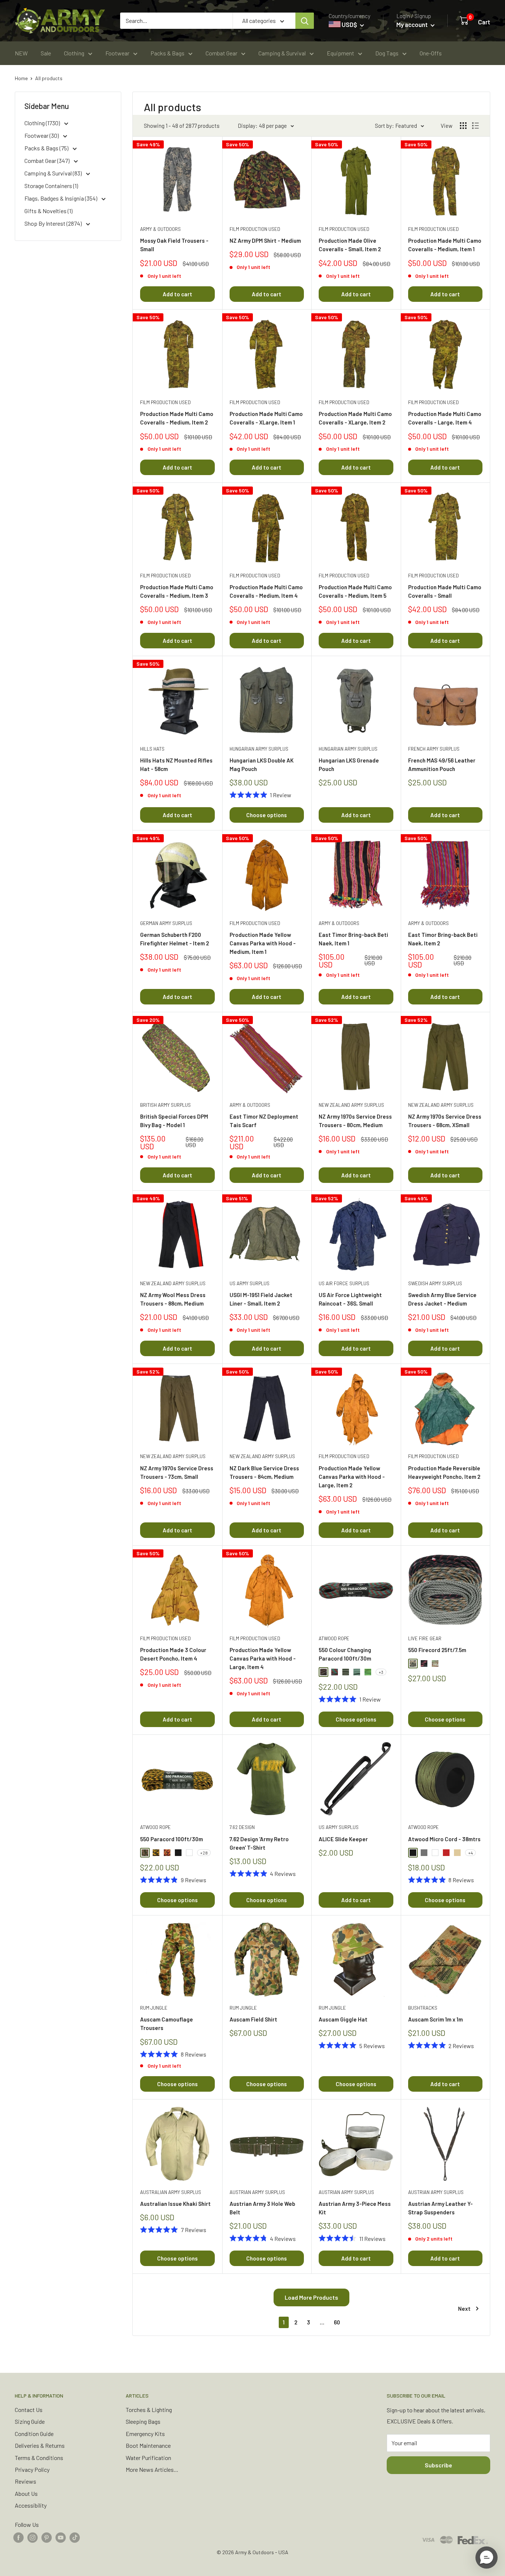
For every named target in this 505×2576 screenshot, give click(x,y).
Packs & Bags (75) (47, 148)
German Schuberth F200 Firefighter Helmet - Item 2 (174, 939)
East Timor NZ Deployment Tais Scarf (264, 1121)
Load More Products (311, 2297)
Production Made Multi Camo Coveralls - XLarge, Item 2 (355, 418)
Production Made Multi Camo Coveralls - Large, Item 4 (445, 418)
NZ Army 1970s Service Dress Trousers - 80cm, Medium (355, 1121)
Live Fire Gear (425, 1638)
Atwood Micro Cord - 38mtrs (444, 1839)
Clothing (74, 53)
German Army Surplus (166, 923)
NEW (21, 53)
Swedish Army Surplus (435, 1283)
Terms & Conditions (39, 2458)
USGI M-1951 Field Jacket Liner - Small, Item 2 (261, 1299)
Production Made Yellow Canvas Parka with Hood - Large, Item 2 (352, 1477)
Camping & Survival (282, 53)
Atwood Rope (334, 1638)
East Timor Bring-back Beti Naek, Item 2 (443, 939)
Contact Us (29, 2410)
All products (49, 78)
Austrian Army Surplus (257, 2192)
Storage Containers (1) (51, 186)
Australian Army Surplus (171, 2192)
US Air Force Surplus (344, 1283)
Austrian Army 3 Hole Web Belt (262, 2208)
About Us (26, 2493)
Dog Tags (387, 53)
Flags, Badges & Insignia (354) (61, 198)
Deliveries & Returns (40, 2445)
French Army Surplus (434, 749)
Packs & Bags (167, 53)
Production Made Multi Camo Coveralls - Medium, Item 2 (177, 418)
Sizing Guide (30, 2421)
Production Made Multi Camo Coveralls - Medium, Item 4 (266, 591)
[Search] (305, 21)
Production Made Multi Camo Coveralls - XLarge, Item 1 (266, 418)
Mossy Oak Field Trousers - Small (174, 245)
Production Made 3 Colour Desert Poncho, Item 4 (173, 1654)
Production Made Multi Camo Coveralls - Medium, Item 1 (445, 245)
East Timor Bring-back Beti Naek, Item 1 (353, 939)
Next (464, 2309)
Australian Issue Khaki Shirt (175, 2204)
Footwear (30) (42, 135)
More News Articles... (152, 2469)
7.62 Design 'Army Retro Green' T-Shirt (259, 1843)
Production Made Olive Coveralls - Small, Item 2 (350, 245)
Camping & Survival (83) (54, 173)
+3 (381, 1672)
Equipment (340, 53)
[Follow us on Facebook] (18, 2537)
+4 (470, 1853)
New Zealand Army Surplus (351, 1105)
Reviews (26, 2481)
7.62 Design (242, 1827)
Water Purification (148, 2458)
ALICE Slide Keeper (343, 1839)
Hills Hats (152, 749)
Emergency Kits (145, 2434)
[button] (487, 2558)
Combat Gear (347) (48, 161)
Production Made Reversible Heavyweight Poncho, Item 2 (444, 1472)
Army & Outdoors (160, 229)
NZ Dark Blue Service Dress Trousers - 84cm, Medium (264, 1472)
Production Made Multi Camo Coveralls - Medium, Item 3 (177, 591)
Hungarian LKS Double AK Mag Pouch (262, 765)
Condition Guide (34, 2434)
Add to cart (177, 294)
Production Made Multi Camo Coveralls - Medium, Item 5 (355, 591)
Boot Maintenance (148, 2445)
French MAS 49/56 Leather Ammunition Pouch (442, 765)
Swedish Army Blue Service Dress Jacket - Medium (442, 1299)
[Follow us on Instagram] (33, 2537)
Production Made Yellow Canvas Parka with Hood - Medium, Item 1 (263, 943)
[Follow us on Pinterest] (47, 2537)
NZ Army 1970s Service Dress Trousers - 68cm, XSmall (445, 1121)
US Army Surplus (250, 1283)
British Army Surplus (165, 1105)
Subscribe (438, 2465)
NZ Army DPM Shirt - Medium (265, 240)
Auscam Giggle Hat (343, 2019)
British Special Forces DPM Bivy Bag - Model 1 (174, 1121)
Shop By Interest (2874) (54, 223)
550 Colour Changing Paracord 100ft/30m (345, 1654)
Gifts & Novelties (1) (48, 211)
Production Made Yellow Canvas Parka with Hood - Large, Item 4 (263, 1659)
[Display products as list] (475, 126)
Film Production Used (255, 229)
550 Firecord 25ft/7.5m (437, 1650)
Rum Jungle (154, 2008)
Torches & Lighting (149, 2410)
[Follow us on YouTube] (61, 2537)
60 (337, 2322)
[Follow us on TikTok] (75, 2537)
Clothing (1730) (43, 123)
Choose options (267, 815)
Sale (46, 53)
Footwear (117, 53)
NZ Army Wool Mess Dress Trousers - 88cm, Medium (173, 1299)
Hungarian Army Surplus (259, 749)
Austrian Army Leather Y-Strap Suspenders (440, 2208)
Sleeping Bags (143, 2421)
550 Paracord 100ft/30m (172, 1839)
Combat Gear (221, 53)
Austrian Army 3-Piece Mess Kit (355, 2208)
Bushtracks (423, 2008)
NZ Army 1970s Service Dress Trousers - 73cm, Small (177, 1472)
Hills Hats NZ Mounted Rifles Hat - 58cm (176, 765)
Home (21, 78)
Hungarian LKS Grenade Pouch (349, 765)
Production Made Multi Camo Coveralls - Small (445, 591)
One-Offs (431, 53)
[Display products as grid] (463, 126)
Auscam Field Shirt (253, 2019)
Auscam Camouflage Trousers (167, 2024)
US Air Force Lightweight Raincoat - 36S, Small (350, 1299)
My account (413, 24)
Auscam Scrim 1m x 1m (435, 2019)
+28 (204, 1853)
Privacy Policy (32, 2469)
